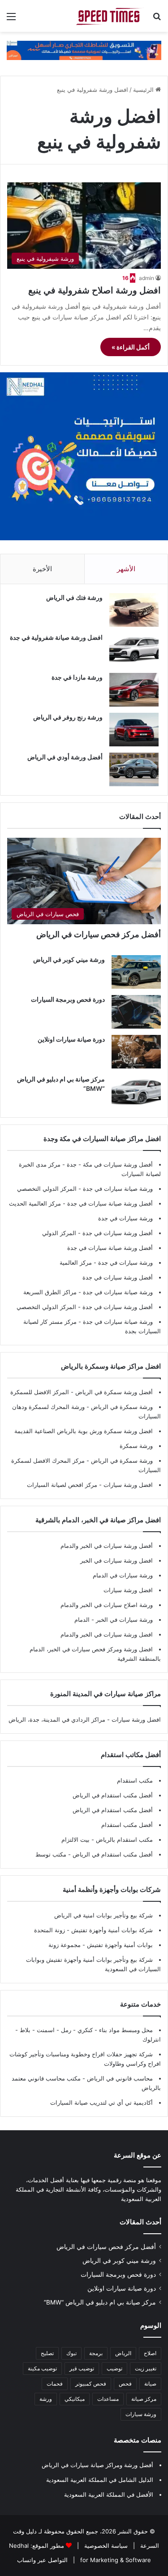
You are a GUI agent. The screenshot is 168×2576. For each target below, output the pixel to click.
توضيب (114, 2368)
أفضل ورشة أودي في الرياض (65, 757)
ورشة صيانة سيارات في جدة (118, 1189)
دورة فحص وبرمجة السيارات (68, 999)
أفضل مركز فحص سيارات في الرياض (99, 934)
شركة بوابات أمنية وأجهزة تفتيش (111, 1930)
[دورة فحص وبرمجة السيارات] (136, 1012)
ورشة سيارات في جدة (125, 1218)
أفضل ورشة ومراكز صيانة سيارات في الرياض (97, 2465)
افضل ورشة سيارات (127, 1485)
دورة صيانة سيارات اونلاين (71, 1039)
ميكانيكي (75, 2399)
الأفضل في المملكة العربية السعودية (109, 2494)
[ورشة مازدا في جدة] (134, 690)
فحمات (55, 2384)
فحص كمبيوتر (91, 2384)
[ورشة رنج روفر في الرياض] (134, 730)
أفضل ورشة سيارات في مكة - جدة (110, 1164)
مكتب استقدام (135, 1780)
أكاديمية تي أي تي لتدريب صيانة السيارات (101, 2102)
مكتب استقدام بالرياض (123, 1839)
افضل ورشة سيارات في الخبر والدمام (107, 1634)
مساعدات (108, 2399)
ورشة (46, 2399)
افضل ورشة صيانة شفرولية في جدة (56, 637)
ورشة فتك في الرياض (74, 597)
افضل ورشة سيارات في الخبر (116, 1560)
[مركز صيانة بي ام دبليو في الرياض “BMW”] (136, 1092)
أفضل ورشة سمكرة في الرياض (113, 1392)
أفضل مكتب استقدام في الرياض (113, 1795)
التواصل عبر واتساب (42, 2560)
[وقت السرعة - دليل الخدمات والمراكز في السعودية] (110, 16)
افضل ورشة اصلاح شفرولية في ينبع (95, 290)
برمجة (96, 2353)
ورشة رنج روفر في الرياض (68, 717)
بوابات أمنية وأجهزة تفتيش (119, 1945)
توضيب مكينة (42, 2368)
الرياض (123, 2353)
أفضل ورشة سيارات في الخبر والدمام (107, 1546)
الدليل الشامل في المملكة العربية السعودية (100, 2480)
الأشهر (126, 569)
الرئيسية (144, 90)
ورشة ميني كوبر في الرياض (69, 959)
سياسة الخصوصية (105, 2546)
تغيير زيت (146, 2368)
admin (146, 278)
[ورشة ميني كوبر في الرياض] (136, 972)
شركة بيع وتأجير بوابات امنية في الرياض (103, 1915)
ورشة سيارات (141, 2414)
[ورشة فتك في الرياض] (134, 610)
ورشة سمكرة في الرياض (121, 1407)
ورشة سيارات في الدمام (123, 1575)
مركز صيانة (144, 2399)
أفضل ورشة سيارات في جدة (118, 1233)
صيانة (150, 2384)
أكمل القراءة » (131, 347)
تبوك (71, 2353)
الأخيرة (42, 569)
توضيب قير (82, 2368)
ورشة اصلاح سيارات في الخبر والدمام (107, 1605)
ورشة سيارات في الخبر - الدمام (114, 1620)
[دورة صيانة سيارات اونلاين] (136, 1052)
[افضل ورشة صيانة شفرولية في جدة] (134, 650)
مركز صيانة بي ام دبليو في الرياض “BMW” (100, 2302)
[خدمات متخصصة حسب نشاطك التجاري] (84, 50)
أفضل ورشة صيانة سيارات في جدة (110, 1203)
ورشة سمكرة (136, 1446)
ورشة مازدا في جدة (77, 677)
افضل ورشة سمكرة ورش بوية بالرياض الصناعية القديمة (84, 1431)
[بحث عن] (157, 19)
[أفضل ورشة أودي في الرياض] (134, 769)
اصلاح (150, 2353)
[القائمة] (11, 19)
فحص (125, 2384)
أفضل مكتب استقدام (127, 1825)
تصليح (47, 2353)
